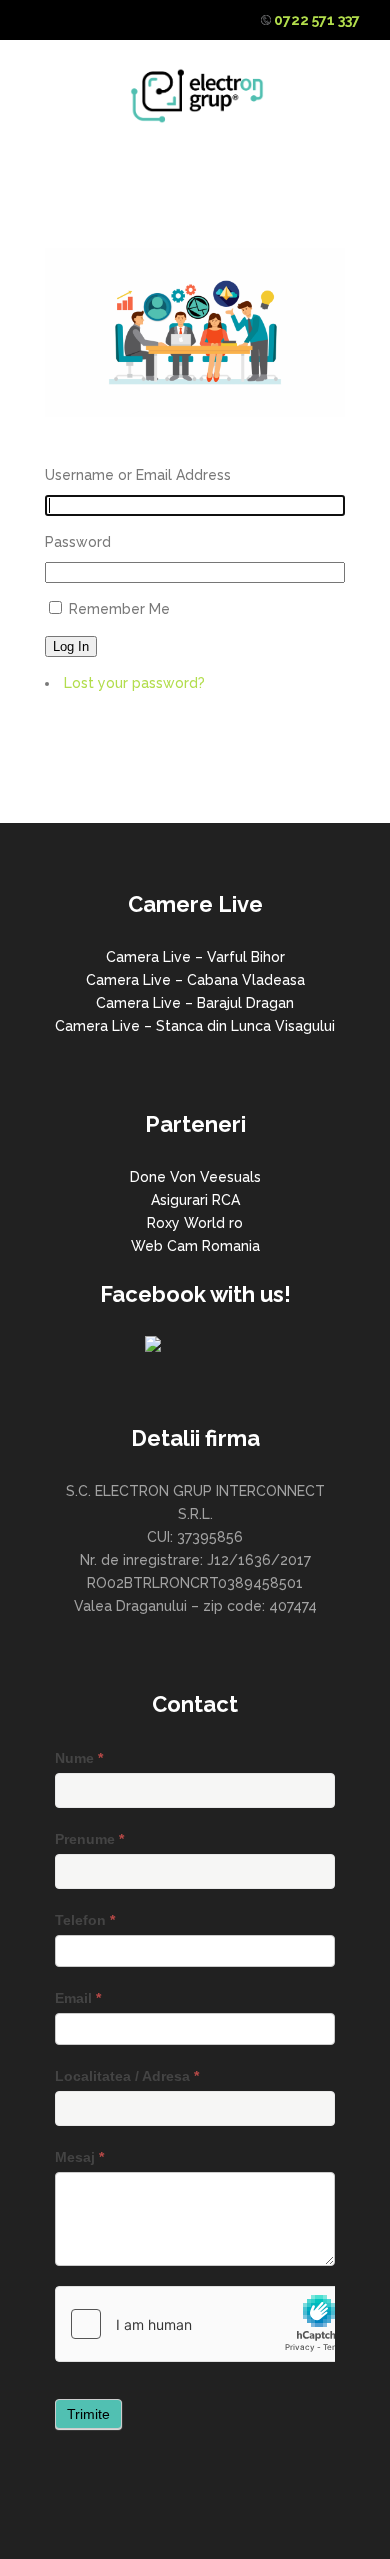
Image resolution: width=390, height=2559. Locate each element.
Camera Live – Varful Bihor (195, 957)
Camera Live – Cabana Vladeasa (195, 980)
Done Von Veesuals (195, 1177)
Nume (79, 1758)
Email (78, 1998)
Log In (71, 646)
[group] (195, 992)
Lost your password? (134, 683)
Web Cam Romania (195, 1246)
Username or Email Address (138, 475)
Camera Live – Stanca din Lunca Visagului (195, 1026)
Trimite (88, 2414)
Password (78, 542)
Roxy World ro (195, 1223)
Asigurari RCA (195, 1200)
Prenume (89, 1839)
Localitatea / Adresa (127, 2076)
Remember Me (119, 609)
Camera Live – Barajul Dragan (195, 1003)
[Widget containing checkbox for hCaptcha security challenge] (206, 2324)
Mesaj (79, 2157)
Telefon (85, 1920)
